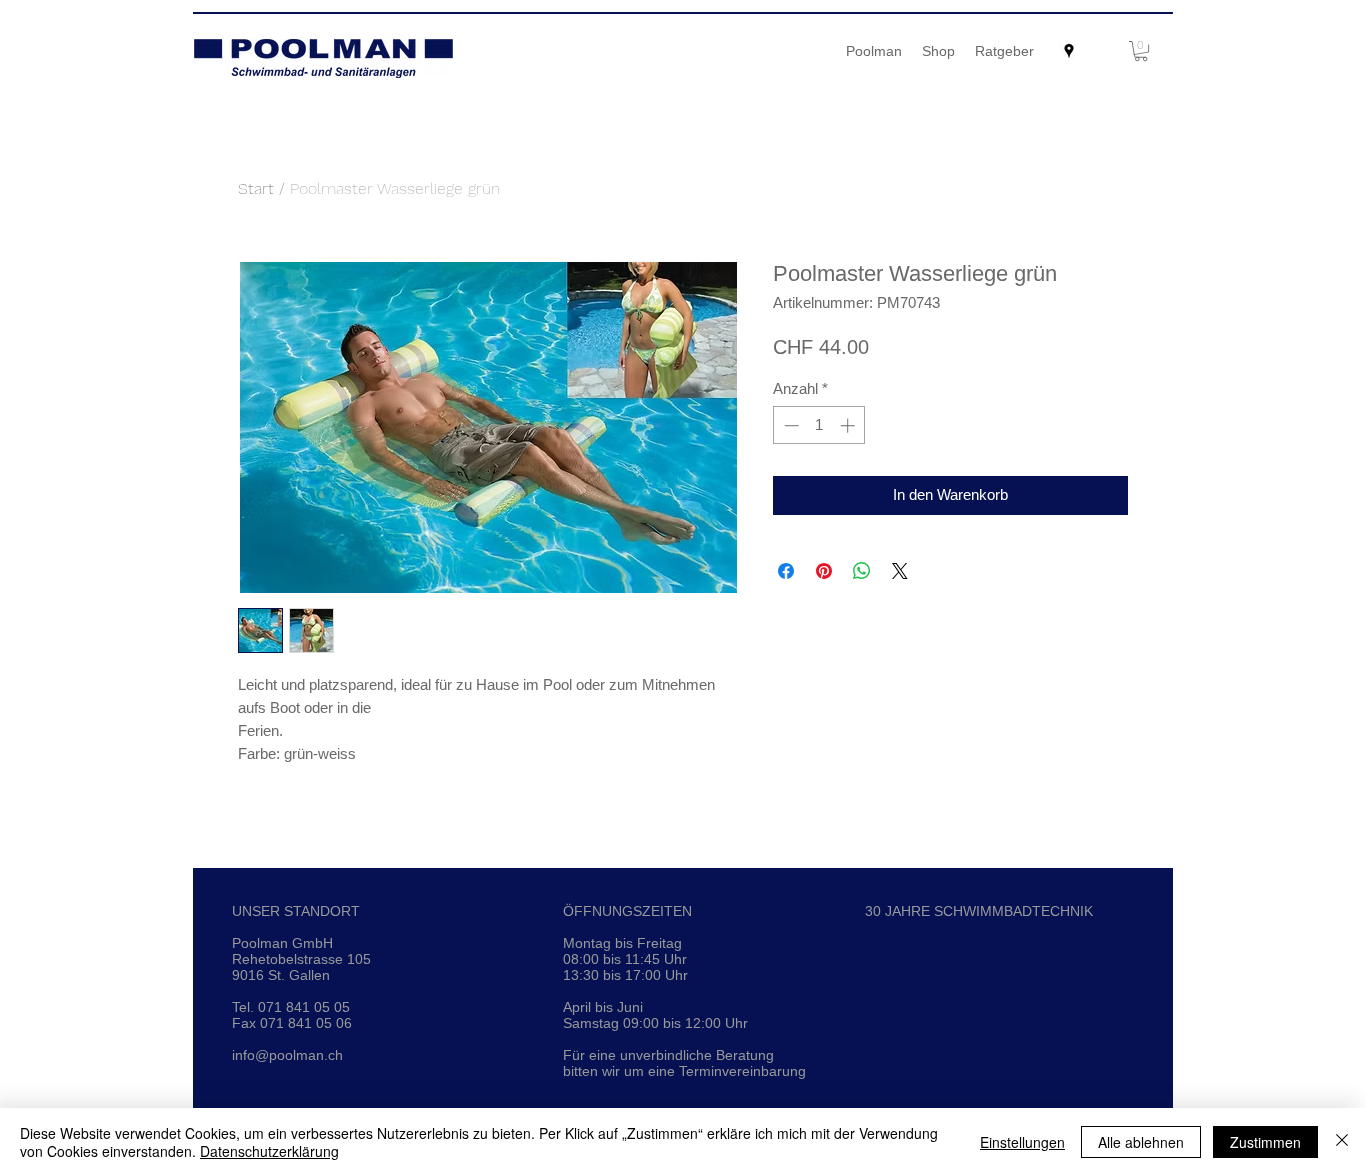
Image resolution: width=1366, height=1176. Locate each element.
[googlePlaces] (1069, 51)
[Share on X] (900, 571)
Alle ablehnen (1141, 1142)
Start (256, 188)
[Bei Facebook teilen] (786, 571)
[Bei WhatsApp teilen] (862, 571)
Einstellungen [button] (1022, 1142)
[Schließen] (1342, 1142)
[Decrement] (789, 425)
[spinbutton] (819, 425)
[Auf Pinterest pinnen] (824, 571)
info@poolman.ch (287, 1055)
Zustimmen (1265, 1142)
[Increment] (849, 425)
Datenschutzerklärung (269, 1151)
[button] (1141, 51)
